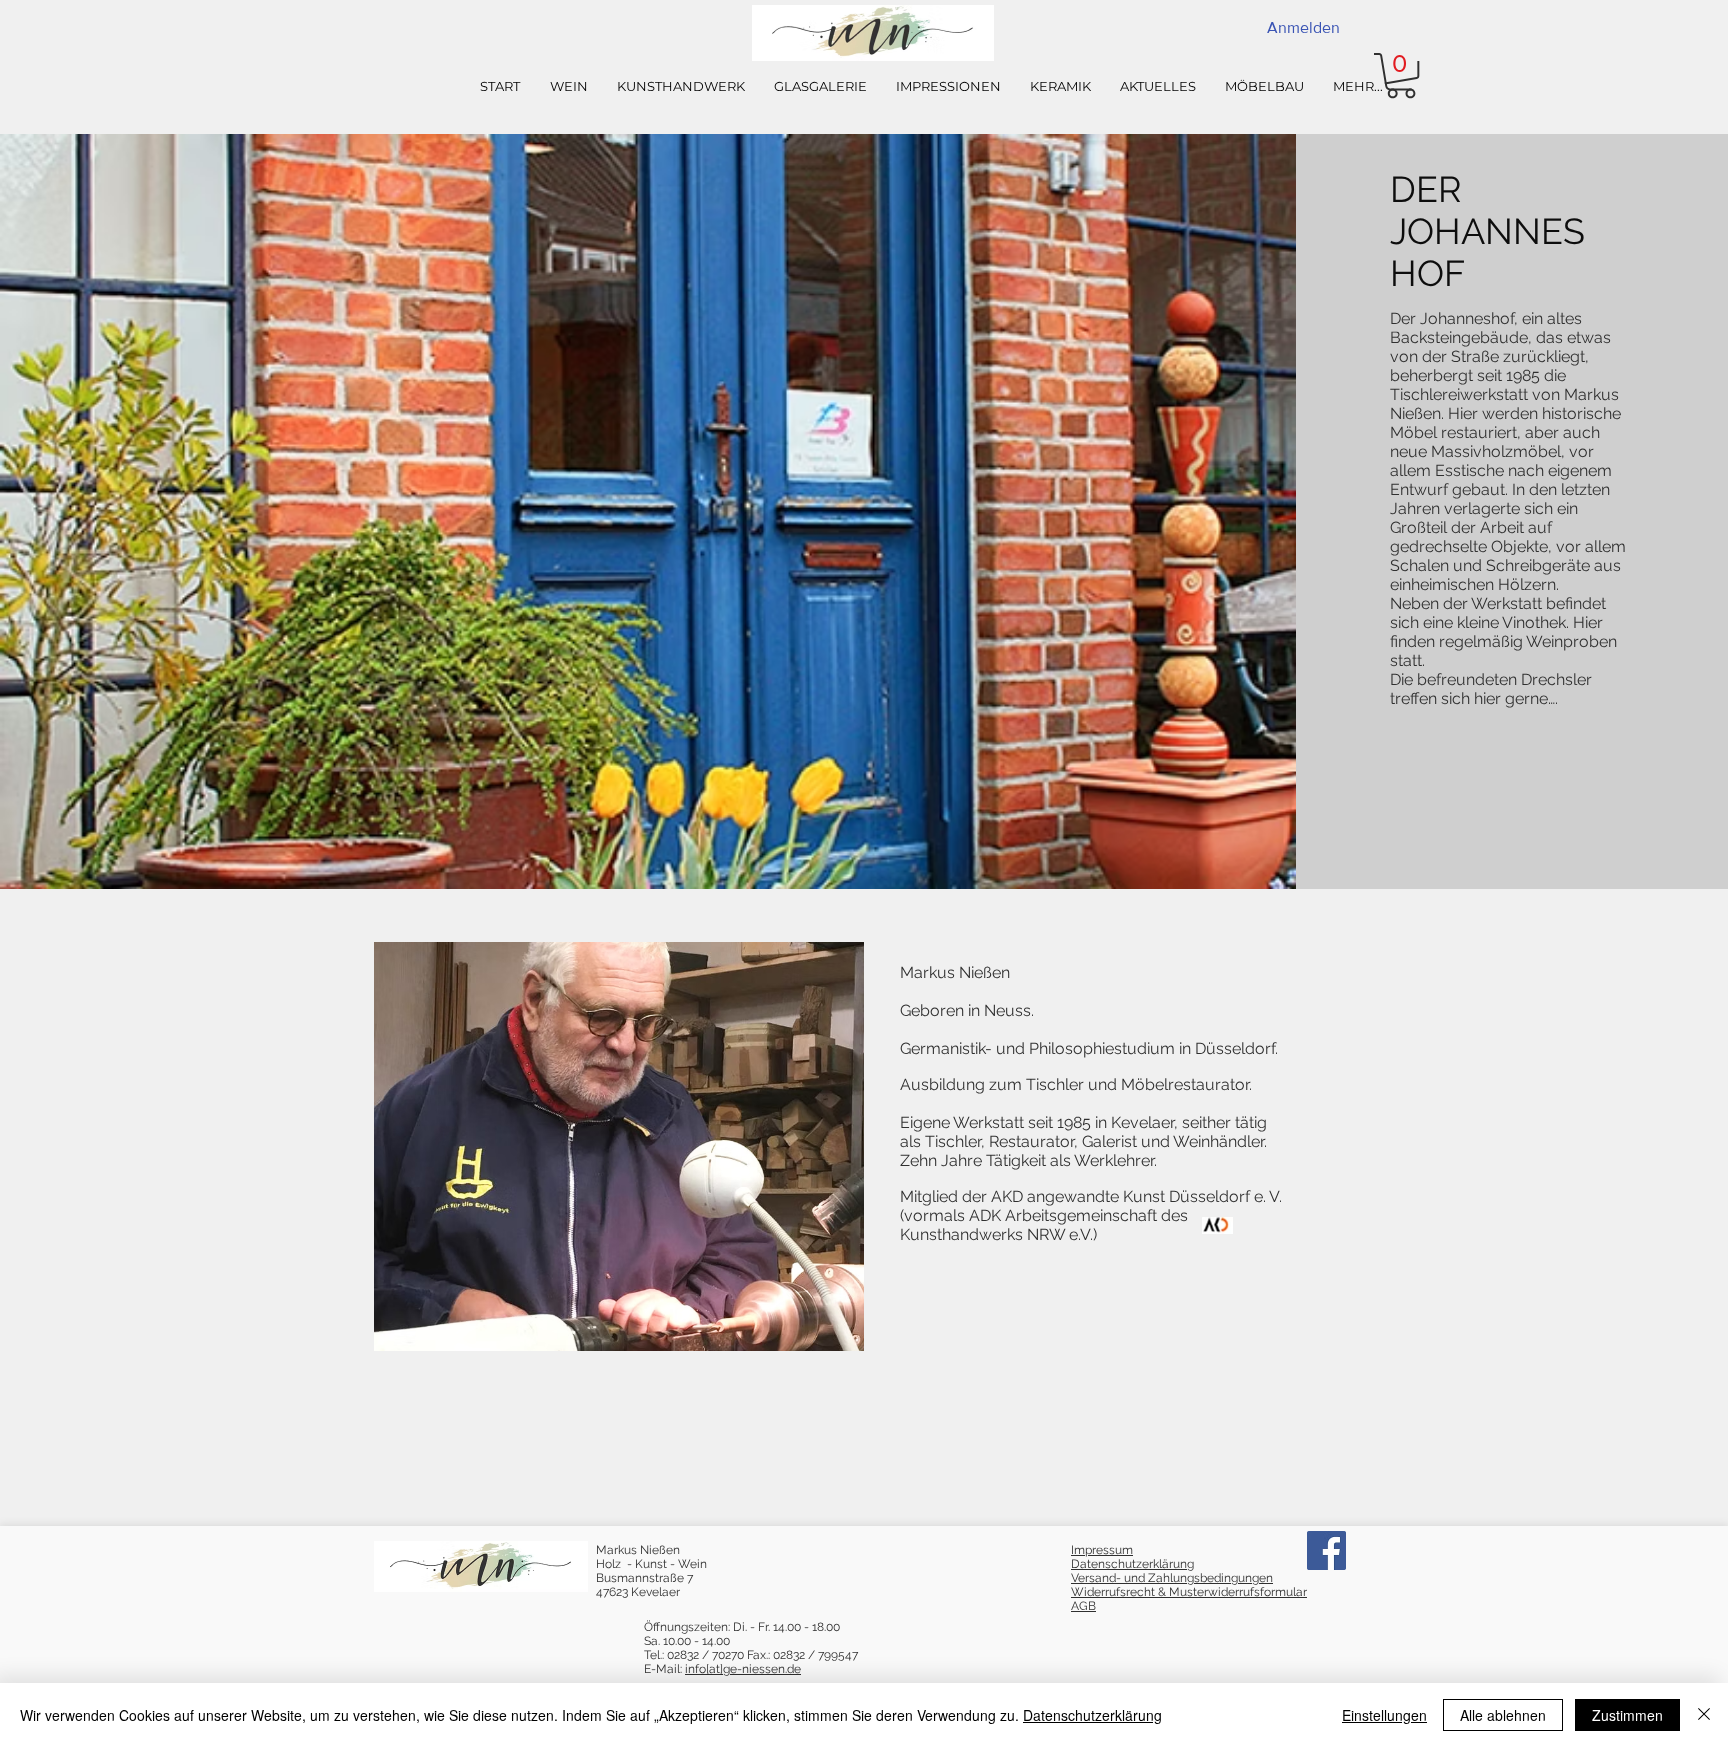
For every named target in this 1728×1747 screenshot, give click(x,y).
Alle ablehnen (1503, 1715)
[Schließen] (1704, 1715)
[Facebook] (1326, 1550)
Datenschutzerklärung (1092, 1715)
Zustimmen (1627, 1715)
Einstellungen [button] (1384, 1715)
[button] (1401, 75)
